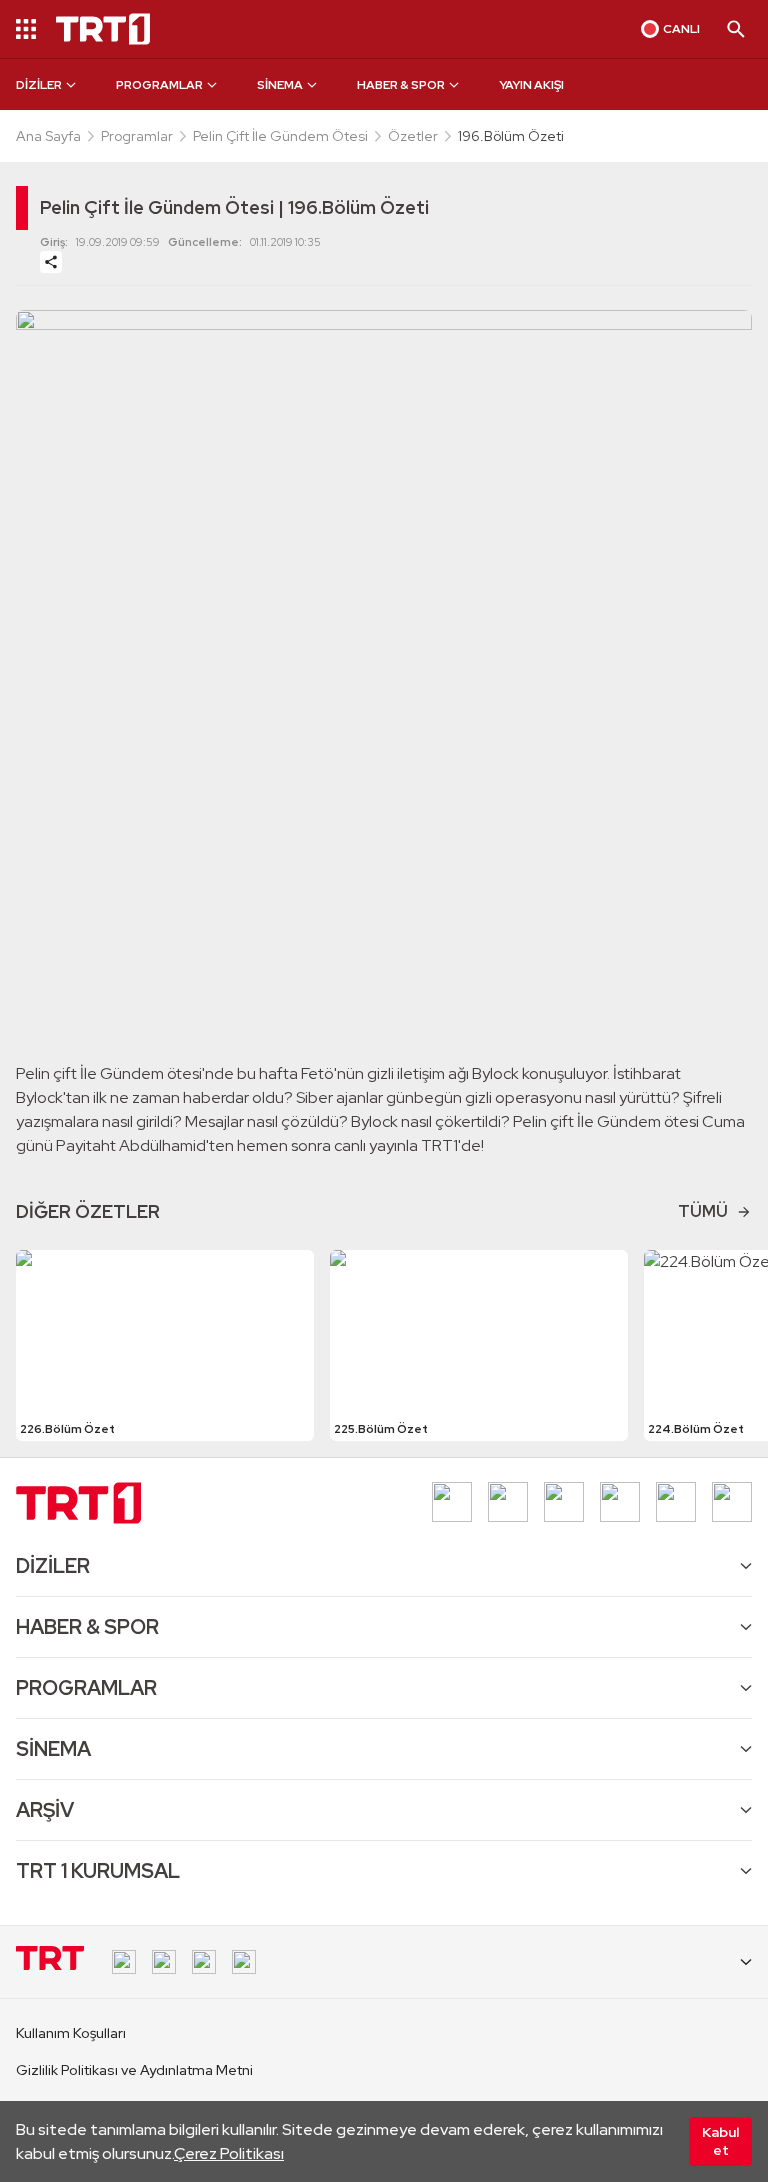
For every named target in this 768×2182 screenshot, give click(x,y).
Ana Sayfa (48, 136)
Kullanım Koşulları (71, 2033)
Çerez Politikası (229, 2153)
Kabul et (720, 2141)
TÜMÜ (703, 1211)
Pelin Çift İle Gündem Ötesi (280, 136)
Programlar (137, 136)
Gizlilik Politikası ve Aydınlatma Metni (134, 2070)
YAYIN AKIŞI (531, 85)
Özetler (413, 136)
